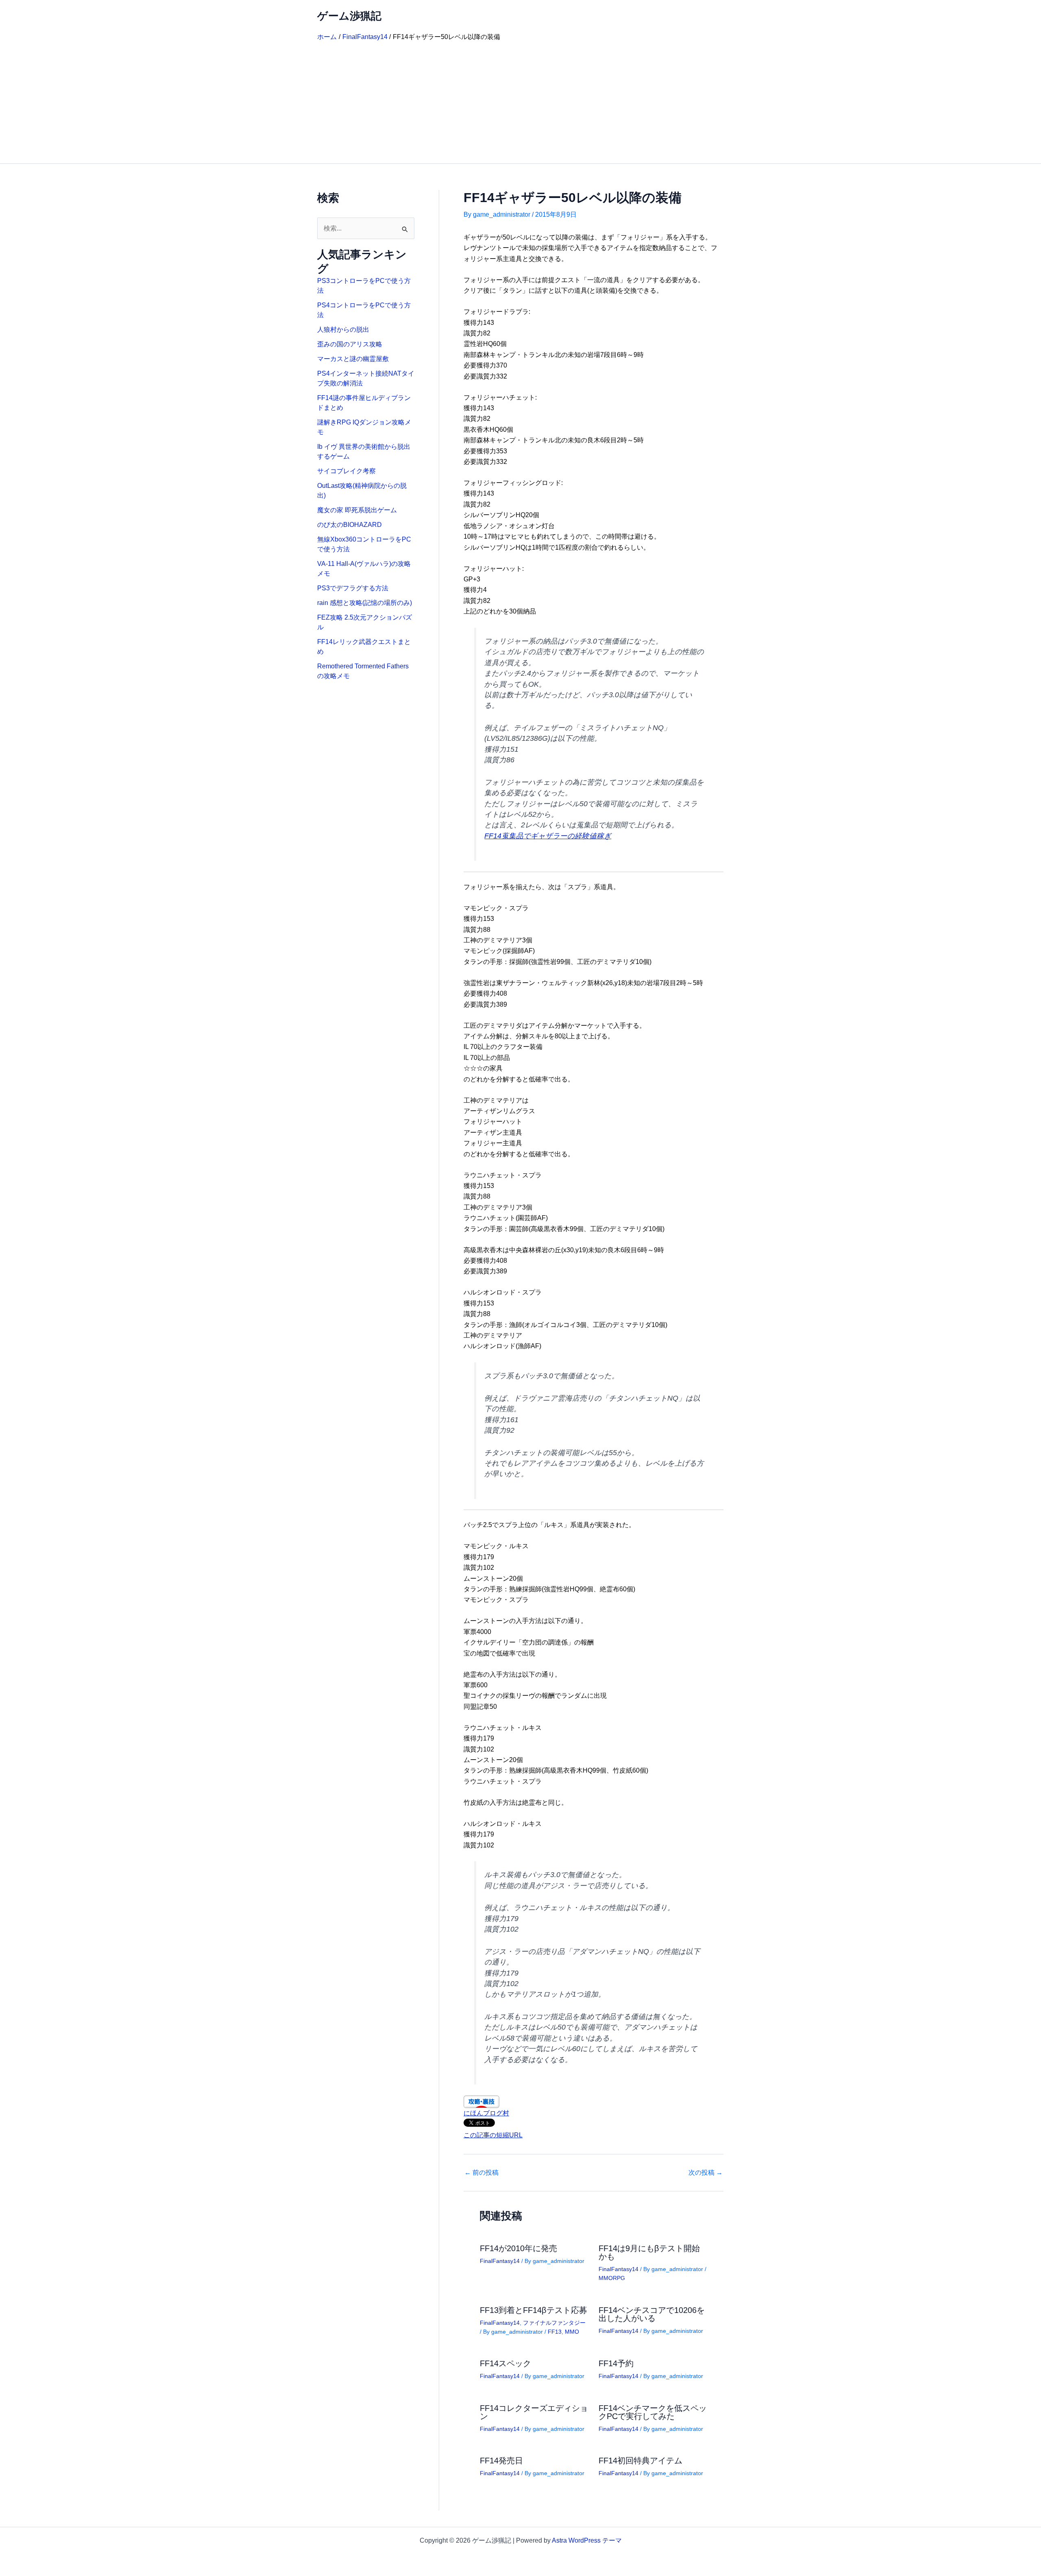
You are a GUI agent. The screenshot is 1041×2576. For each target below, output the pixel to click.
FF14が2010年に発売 (518, 2248)
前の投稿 (481, 2173)
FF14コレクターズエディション (534, 2412)
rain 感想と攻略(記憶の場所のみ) (365, 603)
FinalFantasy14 (500, 2261)
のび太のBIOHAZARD (350, 525)
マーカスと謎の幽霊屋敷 (353, 359)
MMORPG (612, 2278)
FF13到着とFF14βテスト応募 (534, 2310)
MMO (572, 2332)
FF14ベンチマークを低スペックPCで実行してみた (653, 2412)
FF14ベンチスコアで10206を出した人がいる (652, 2314)
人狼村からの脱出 (343, 330)
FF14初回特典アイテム (640, 2461)
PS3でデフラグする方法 (353, 588)
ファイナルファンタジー (554, 2323)
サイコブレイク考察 (346, 471)
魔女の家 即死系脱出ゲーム (357, 510)
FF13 (555, 2332)
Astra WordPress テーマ (587, 2540)
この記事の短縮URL (493, 2135)
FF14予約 (616, 2363)
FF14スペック (505, 2363)
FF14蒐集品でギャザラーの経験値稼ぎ (548, 836)
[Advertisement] (520, 102)
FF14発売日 (501, 2461)
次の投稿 (706, 2173)
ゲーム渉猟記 (349, 16)
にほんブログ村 (486, 2113)
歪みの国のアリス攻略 (350, 344)
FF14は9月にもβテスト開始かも (649, 2252)
